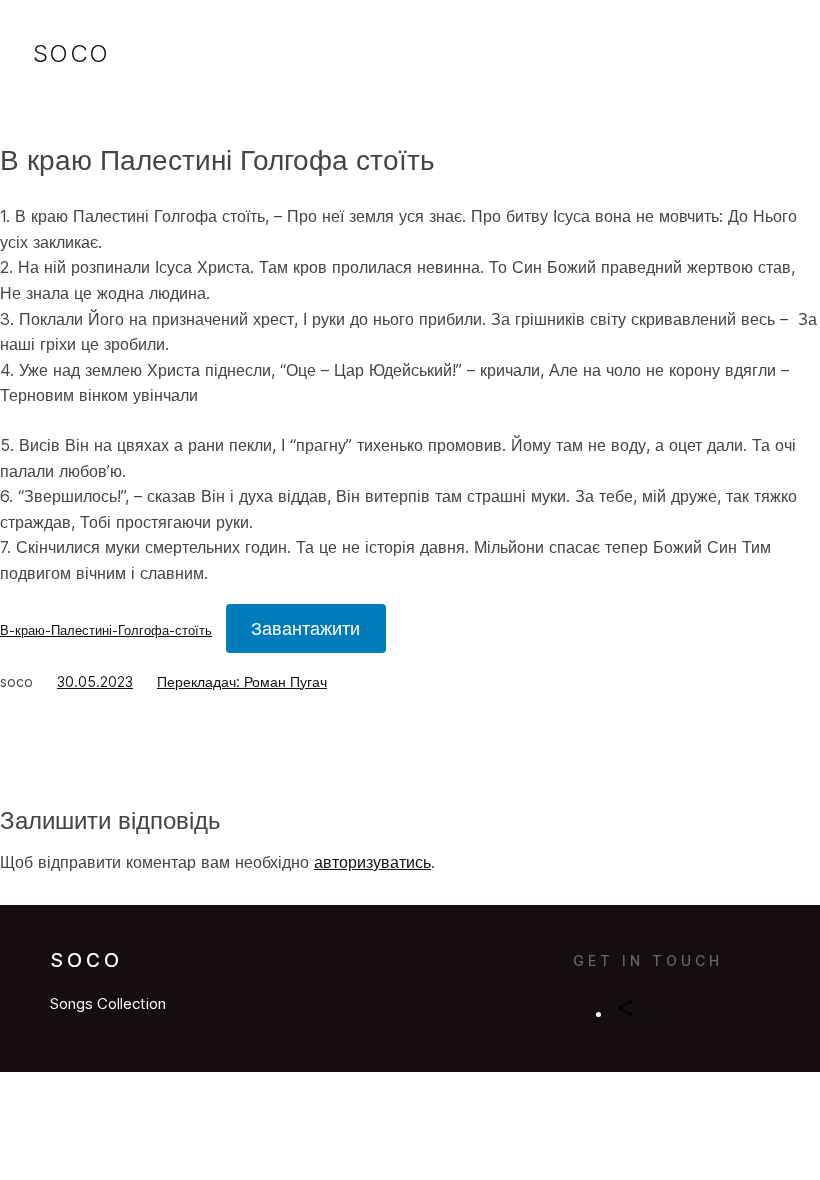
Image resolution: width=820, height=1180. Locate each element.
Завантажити (305, 628)
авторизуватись (372, 862)
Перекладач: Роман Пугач (242, 681)
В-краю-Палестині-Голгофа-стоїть (106, 630)
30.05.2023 (95, 681)
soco (71, 53)
